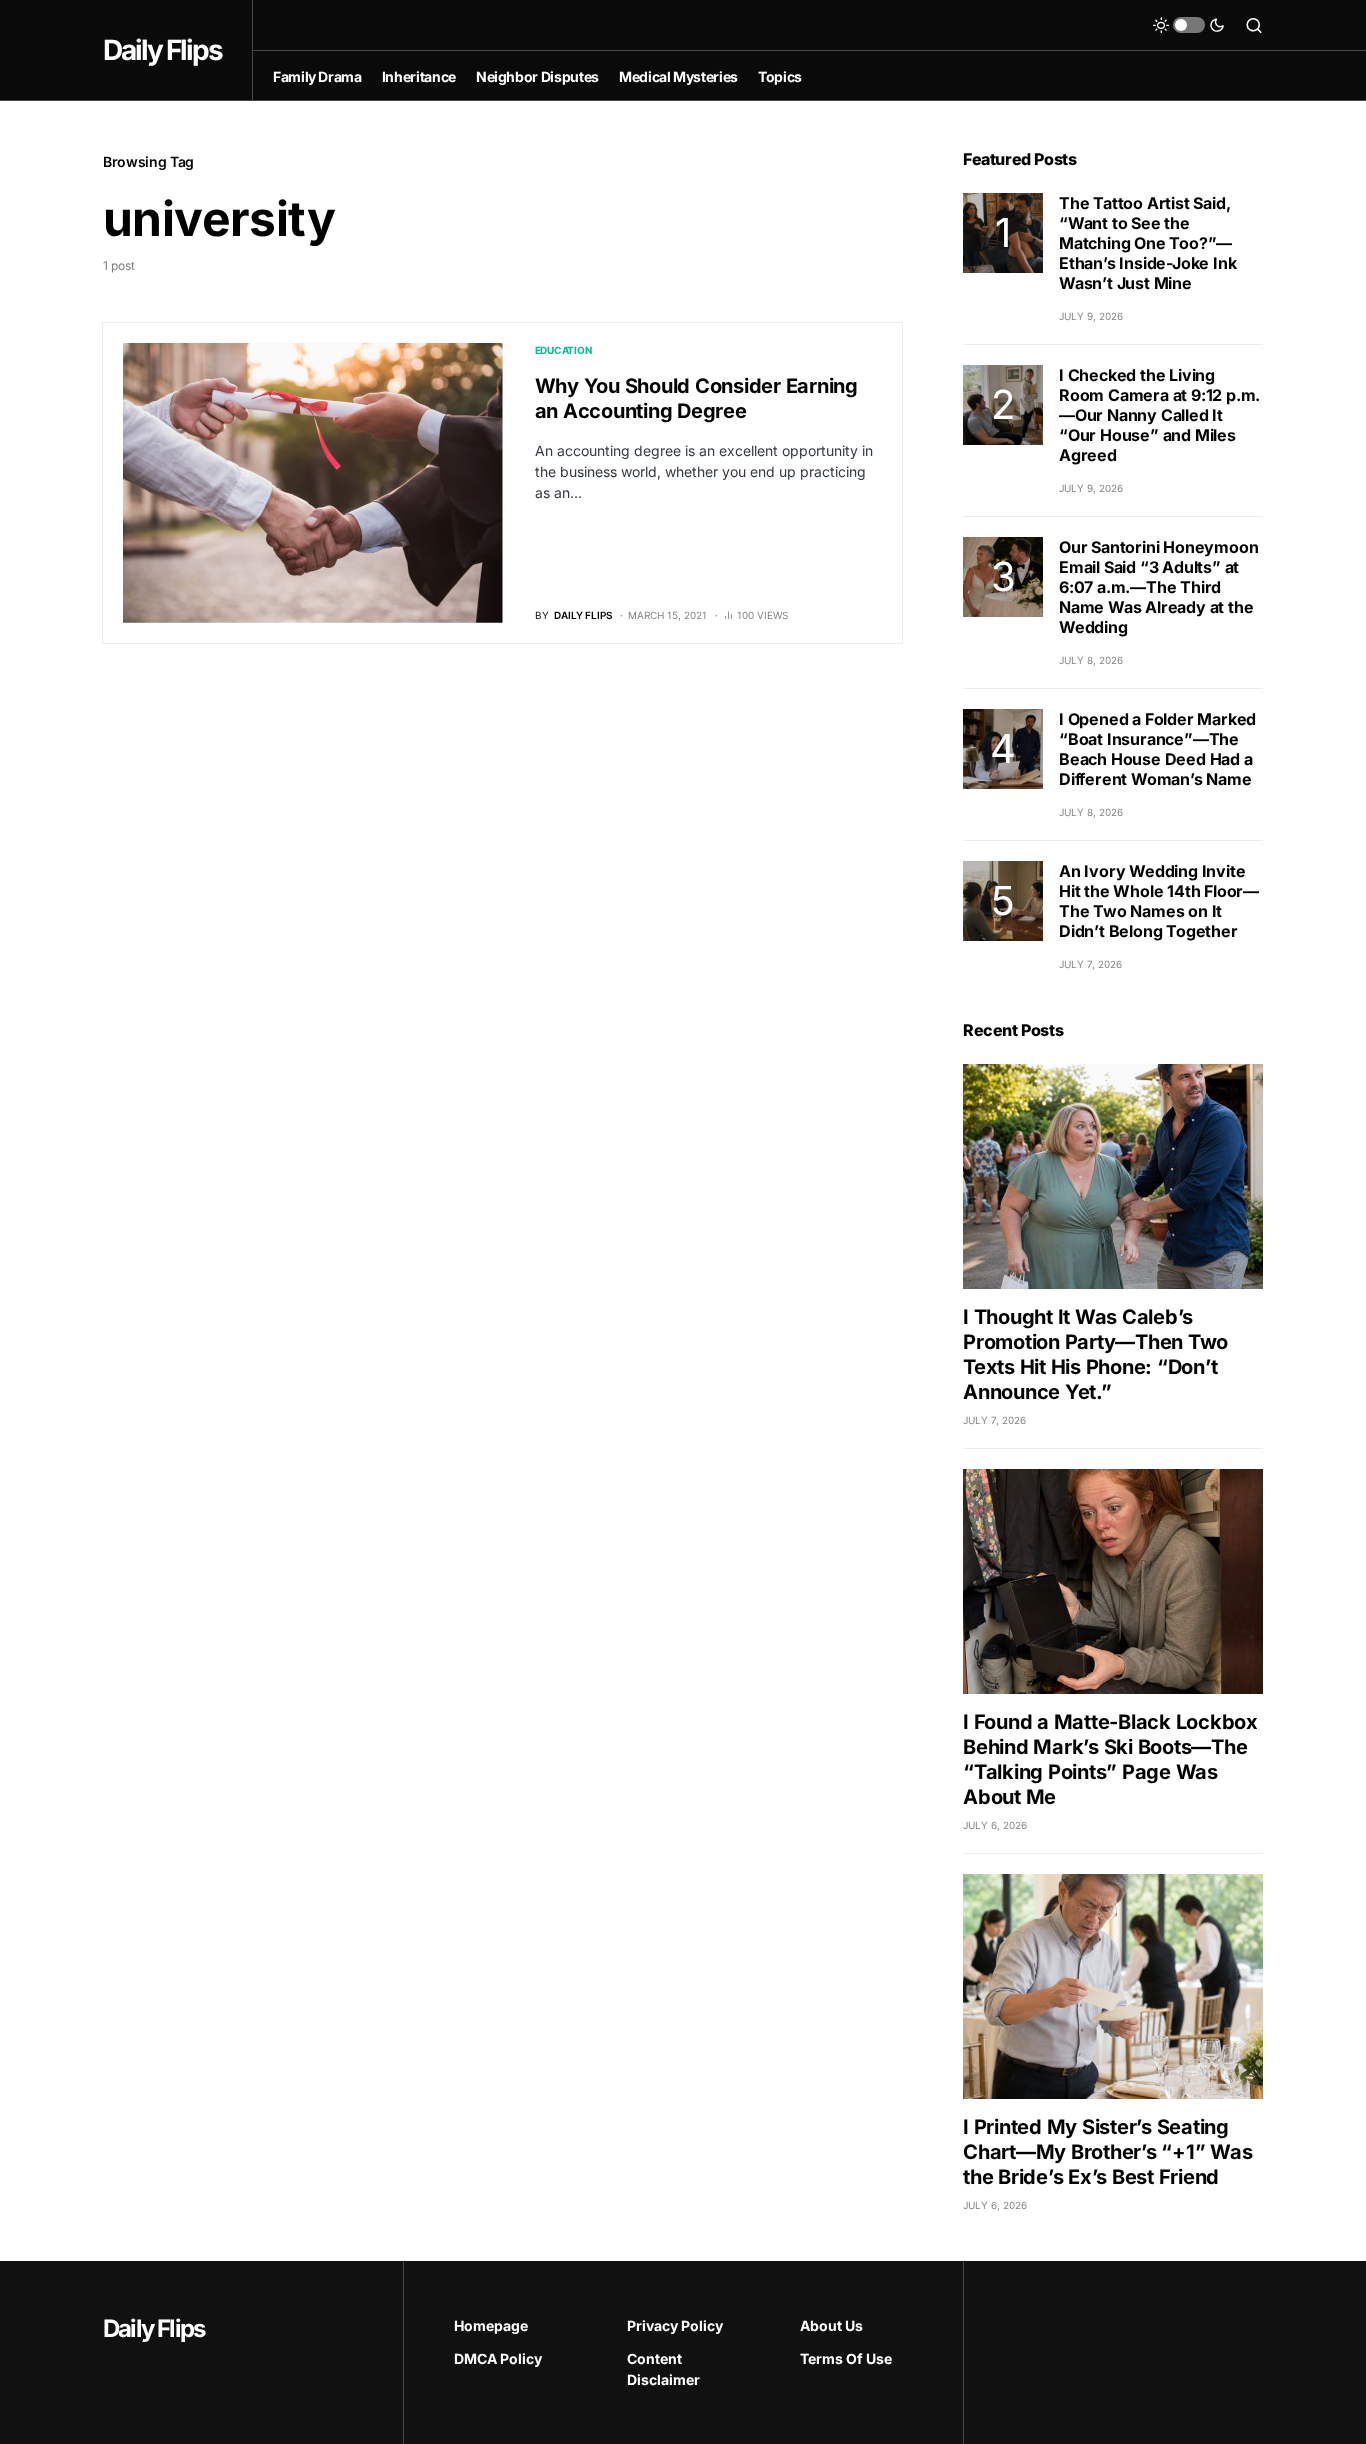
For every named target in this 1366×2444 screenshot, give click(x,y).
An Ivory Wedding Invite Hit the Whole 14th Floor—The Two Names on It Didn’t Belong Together (1159, 901)
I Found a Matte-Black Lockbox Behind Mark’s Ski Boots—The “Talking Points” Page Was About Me (1110, 1759)
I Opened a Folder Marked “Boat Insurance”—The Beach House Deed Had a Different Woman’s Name (1157, 749)
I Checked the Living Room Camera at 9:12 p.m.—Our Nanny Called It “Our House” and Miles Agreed (1159, 415)
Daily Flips (162, 50)
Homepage (491, 2325)
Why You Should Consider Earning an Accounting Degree (696, 398)
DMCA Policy (498, 2358)
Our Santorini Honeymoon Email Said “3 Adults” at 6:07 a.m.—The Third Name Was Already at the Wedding (1158, 587)
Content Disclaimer (663, 2369)
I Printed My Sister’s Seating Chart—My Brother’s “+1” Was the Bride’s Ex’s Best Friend (1107, 2152)
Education (563, 350)
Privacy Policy (675, 2325)
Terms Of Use (846, 2358)
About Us (831, 2325)
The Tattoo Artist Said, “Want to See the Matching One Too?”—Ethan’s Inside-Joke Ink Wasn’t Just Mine (1147, 243)
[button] (1189, 25)
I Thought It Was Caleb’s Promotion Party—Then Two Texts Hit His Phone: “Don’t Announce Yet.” (1095, 1354)
